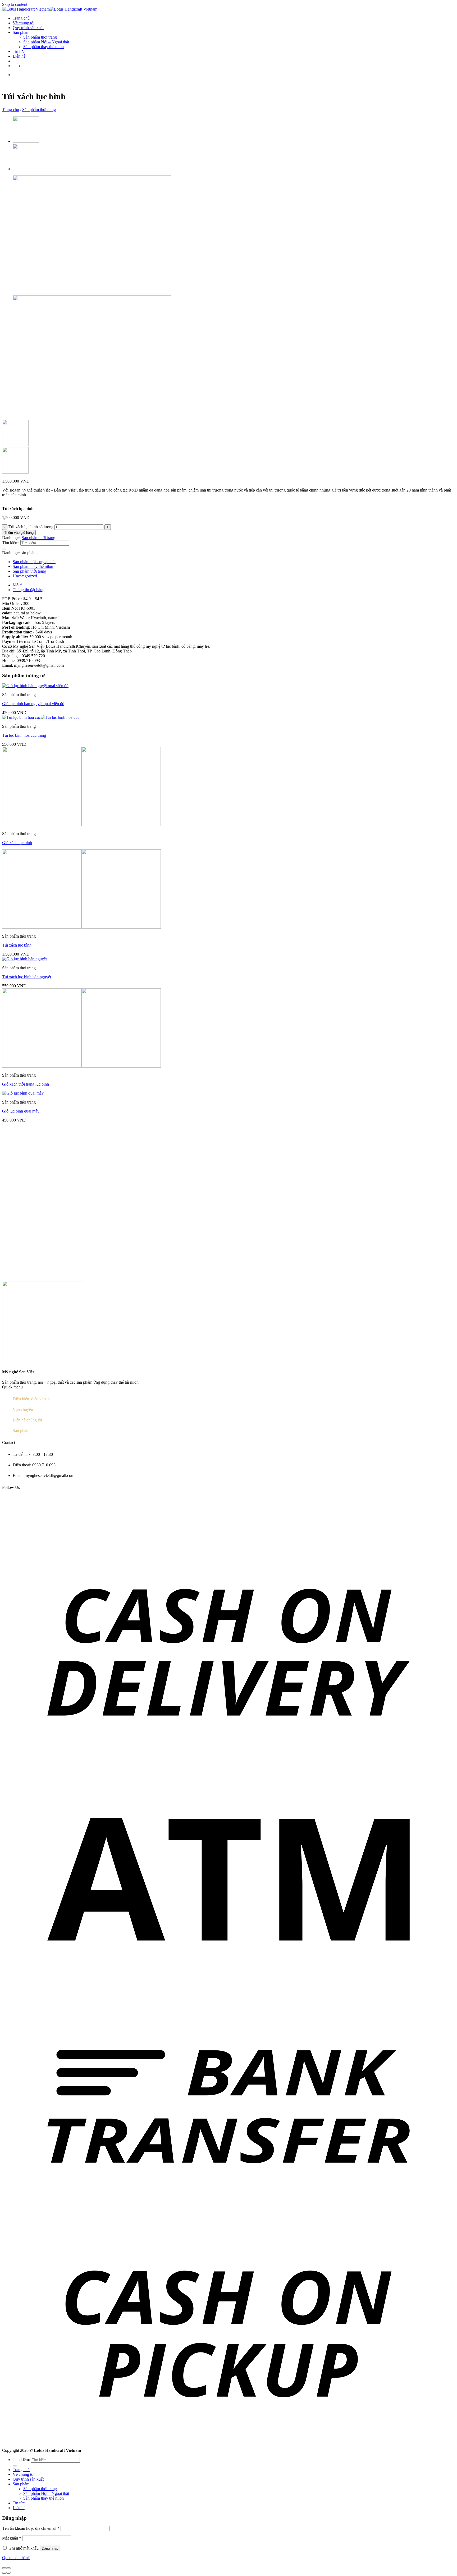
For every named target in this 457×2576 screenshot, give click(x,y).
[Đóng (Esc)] (4, 2568)
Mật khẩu (12, 2538)
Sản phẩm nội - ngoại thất (34, 562)
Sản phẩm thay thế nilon (44, 47)
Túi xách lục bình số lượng (31, 527)
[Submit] (4, 549)
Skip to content (15, 4)
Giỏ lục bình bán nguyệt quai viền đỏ (33, 704)
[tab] (234, 585)
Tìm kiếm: (11, 543)
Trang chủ (21, 18)
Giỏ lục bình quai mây (21, 1111)
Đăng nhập (50, 2548)
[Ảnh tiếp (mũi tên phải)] (8, 2573)
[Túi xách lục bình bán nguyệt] (24, 959)
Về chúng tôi (24, 23)
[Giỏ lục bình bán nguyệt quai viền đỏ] (35, 686)
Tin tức (19, 51)
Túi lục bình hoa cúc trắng (24, 735)
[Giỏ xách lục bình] (26, 141)
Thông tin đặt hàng (29, 590)
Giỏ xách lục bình (17, 843)
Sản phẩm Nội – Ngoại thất (46, 42)
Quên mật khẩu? (16, 2558)
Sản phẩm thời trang (40, 37)
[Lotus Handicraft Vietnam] (50, 9)
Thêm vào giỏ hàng (19, 533)
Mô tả (18, 585)
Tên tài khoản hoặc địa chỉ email (31, 2528)
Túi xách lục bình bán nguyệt (27, 977)
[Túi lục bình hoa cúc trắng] (41, 717)
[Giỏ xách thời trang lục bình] (81, 1066)
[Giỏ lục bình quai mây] (23, 1093)
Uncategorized (25, 576)
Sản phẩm (21, 32)
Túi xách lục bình (17, 945)
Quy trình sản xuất (28, 28)
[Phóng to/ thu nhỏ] (8, 2568)
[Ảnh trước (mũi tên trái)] (4, 2573)
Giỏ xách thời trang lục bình (26, 1084)
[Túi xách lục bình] (26, 169)
